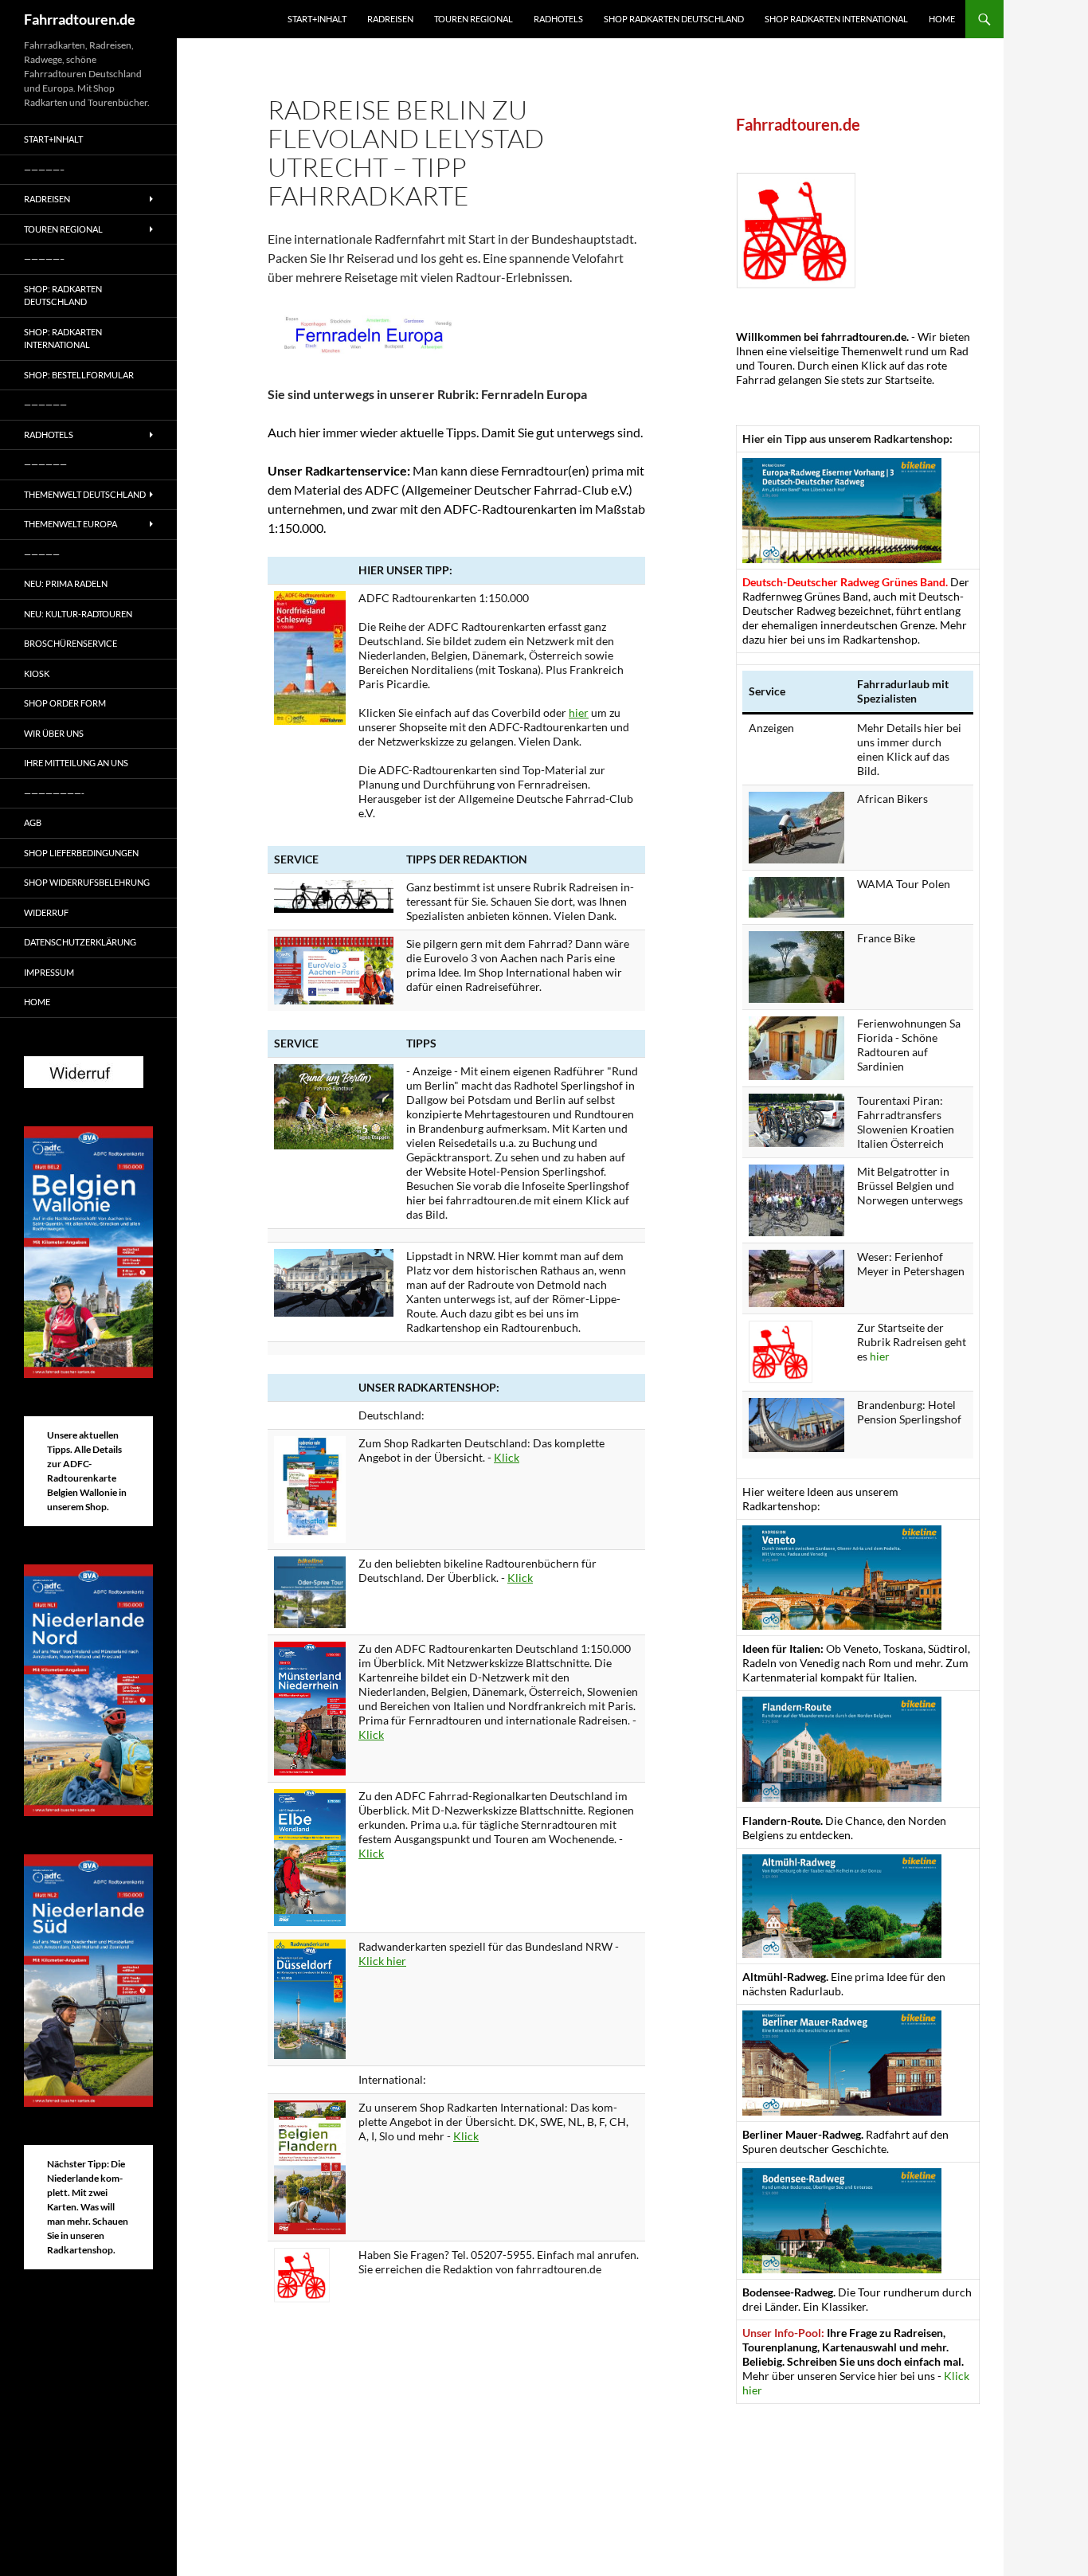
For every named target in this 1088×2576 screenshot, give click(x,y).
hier (579, 713)
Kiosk (37, 673)
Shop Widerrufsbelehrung (87, 882)
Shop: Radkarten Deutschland (63, 296)
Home (942, 19)
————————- (54, 793)
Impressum (49, 972)
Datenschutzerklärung (80, 942)
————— (42, 554)
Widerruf (46, 912)
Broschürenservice (70, 643)
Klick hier (382, 1961)
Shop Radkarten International (836, 19)
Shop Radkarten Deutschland (674, 19)
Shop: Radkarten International (63, 339)
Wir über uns (54, 733)
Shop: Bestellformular (79, 375)
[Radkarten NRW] (310, 1998)
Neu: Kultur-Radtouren (78, 614)
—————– (44, 169)
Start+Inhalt (317, 19)
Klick (507, 1457)
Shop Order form (65, 703)
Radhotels (558, 19)
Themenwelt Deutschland (85, 494)
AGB (33, 822)
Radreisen (390, 19)
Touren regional (474, 19)
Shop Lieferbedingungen (81, 853)
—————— (45, 404)
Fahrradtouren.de (80, 19)
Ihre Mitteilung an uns (76, 763)
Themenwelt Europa (70, 524)
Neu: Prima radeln (66, 583)
